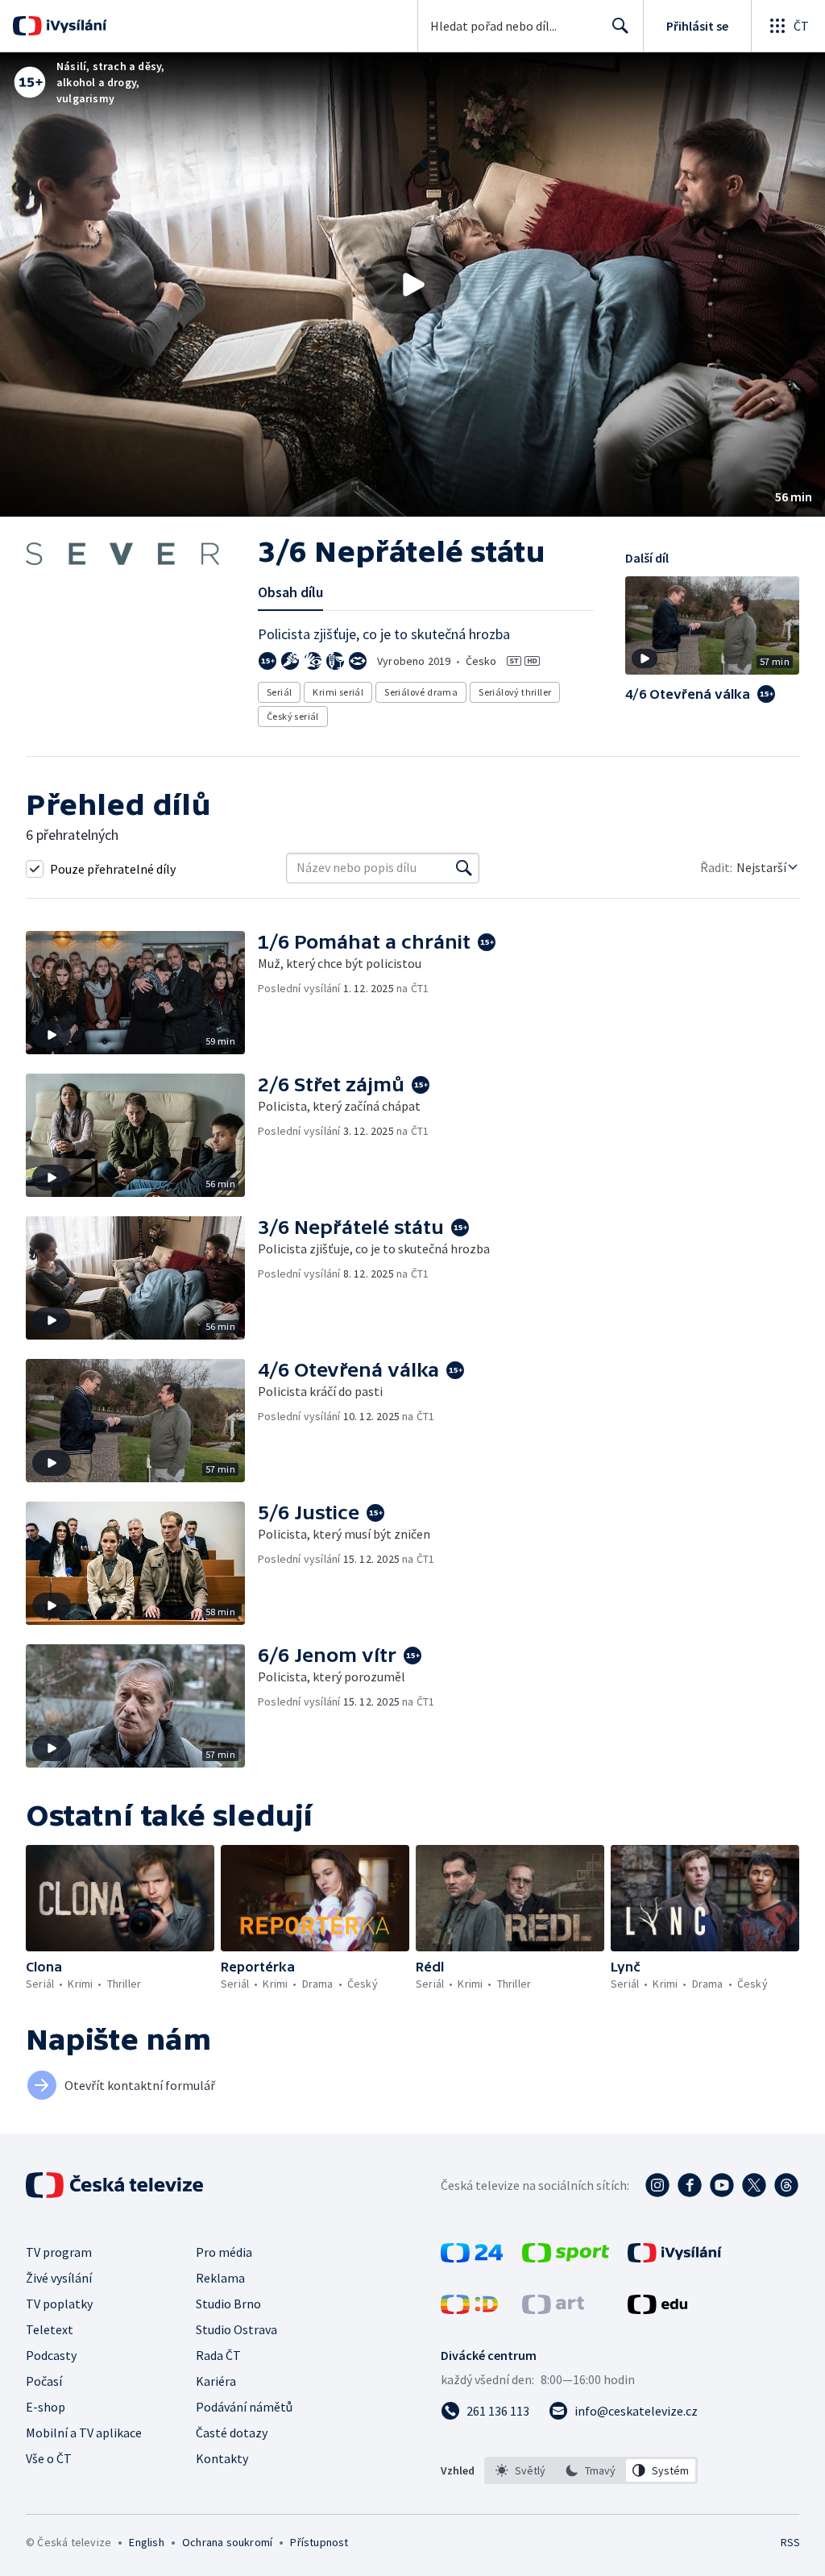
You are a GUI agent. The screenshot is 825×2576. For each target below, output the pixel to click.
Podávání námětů (244, 2407)
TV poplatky (59, 2304)
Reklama (220, 2278)
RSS (790, 2542)
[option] (521, 2470)
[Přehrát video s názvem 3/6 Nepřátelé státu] (412, 285)
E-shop (46, 2407)
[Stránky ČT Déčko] (469, 2309)
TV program (59, 2252)
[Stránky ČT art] (553, 2309)
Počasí (44, 2381)
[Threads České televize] (786, 2185)
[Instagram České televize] (657, 2185)
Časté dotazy (232, 2433)
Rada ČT (218, 2355)
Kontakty (222, 2458)
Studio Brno (228, 2304)
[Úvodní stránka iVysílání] (75, 26)
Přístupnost (319, 2542)
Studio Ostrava (236, 2329)
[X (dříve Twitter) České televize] (754, 2185)
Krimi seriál (338, 692)
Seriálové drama (421, 692)
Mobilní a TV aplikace (84, 2433)
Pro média (224, 2252)
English (146, 2542)
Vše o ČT (49, 2458)
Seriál (279, 692)
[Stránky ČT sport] (566, 2258)
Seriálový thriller (515, 692)
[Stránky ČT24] (472, 2258)
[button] (412, 285)
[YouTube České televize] (722, 2185)
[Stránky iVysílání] (675, 2258)
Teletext (50, 2329)
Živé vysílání (59, 2278)
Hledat (620, 26)
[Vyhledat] (464, 868)
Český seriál (293, 716)
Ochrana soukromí (227, 2542)
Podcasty (51, 2355)
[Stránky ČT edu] (657, 2309)
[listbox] (591, 2470)
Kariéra (216, 2381)
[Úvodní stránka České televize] (116, 2185)
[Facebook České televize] (690, 2185)
